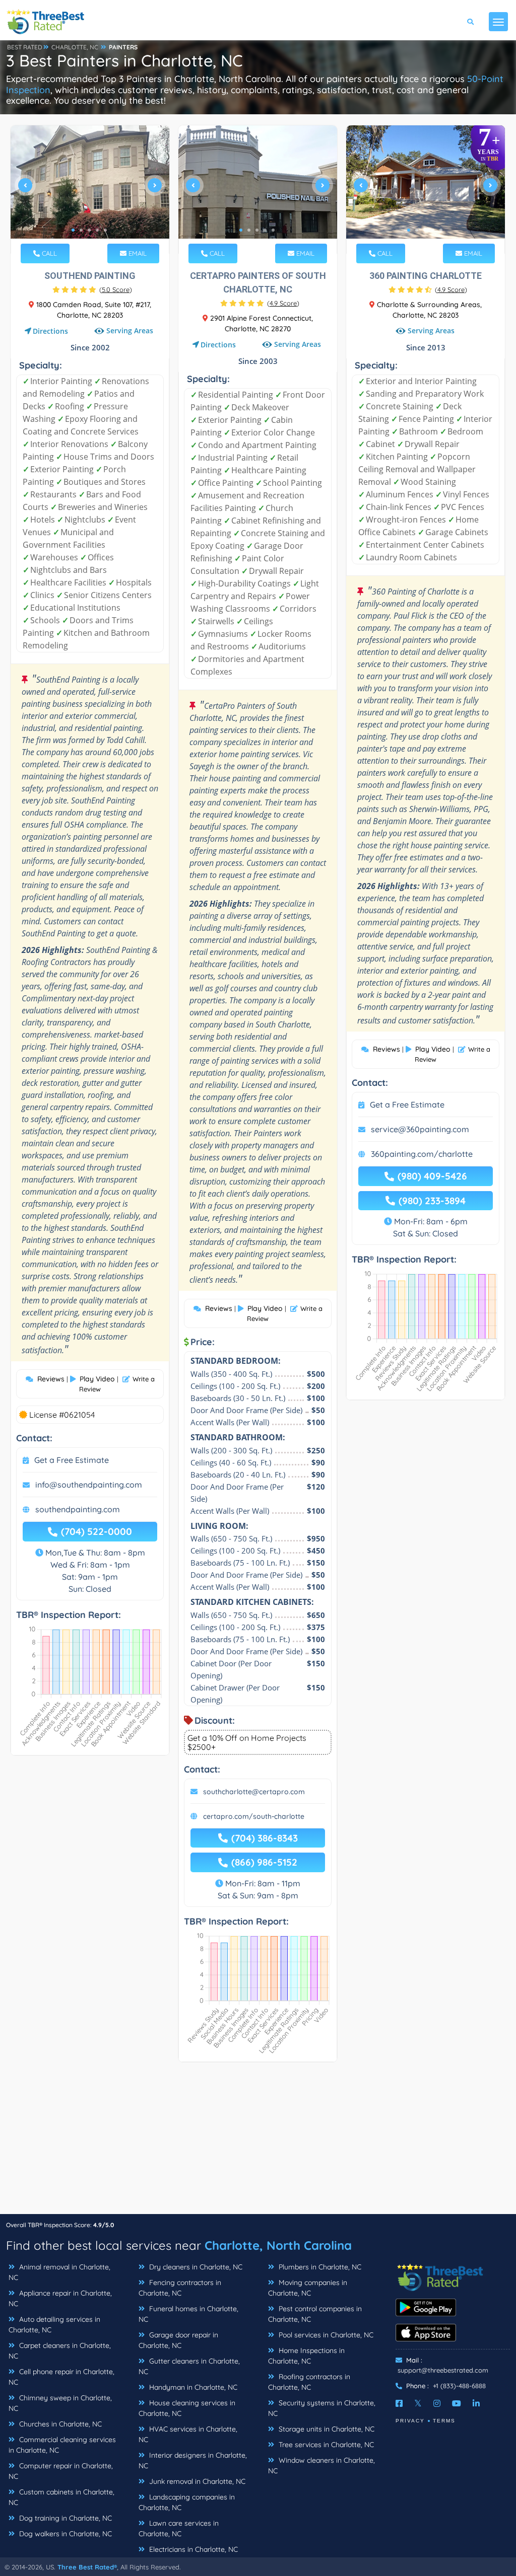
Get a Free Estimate (72, 1460)
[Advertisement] (258, 2143)
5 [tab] (105, 230)
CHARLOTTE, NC (75, 47)
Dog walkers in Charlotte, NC (64, 2534)
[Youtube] (457, 2403)
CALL (48, 253)
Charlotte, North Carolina (278, 2245)
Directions (50, 331)
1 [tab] (73, 230)
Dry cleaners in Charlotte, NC (195, 2267)
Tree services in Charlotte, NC (325, 2445)
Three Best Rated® (87, 2567)
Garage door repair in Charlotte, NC (178, 2340)
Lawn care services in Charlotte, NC (179, 2528)
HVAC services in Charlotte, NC (188, 2434)
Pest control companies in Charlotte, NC (315, 2314)
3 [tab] (89, 230)
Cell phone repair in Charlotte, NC (61, 2377)
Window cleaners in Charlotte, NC (321, 2465)
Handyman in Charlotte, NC (192, 2387)
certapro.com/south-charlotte (254, 1816)
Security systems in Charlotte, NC (322, 2408)
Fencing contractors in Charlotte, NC (180, 2288)
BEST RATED (25, 47)
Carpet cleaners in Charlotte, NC (60, 2351)
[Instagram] (437, 2403)
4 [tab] (97, 230)
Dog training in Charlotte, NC (64, 2518)
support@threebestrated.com (443, 2370)
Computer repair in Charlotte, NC (61, 2471)
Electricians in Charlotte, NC (192, 2549)
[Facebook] (399, 2403)
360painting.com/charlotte (422, 1154)
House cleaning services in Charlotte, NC (187, 2408)
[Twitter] (418, 2403)
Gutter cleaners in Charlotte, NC (189, 2366)
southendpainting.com (78, 1509)
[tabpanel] (90, 190)
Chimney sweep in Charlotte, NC (60, 2403)
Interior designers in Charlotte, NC (193, 2460)
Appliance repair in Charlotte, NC (60, 2298)
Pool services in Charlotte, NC (325, 2335)
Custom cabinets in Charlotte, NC (61, 2497)
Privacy (410, 2421)
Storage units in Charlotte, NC (326, 2429)
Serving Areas (130, 331)
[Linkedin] (476, 2403)
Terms (444, 2421)
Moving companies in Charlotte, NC (308, 2288)
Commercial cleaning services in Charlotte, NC (62, 2445)
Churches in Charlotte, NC (59, 2424)
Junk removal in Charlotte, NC (196, 2481)
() (116, 289)
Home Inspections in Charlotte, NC (306, 2356)
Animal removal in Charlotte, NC (59, 2272)
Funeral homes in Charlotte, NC (188, 2314)
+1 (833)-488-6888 (459, 2386)
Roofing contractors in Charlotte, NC (309, 2382)
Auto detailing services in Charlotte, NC (54, 2325)
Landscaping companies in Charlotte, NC (187, 2502)
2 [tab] (81, 230)
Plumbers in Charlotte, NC (319, 2267)
